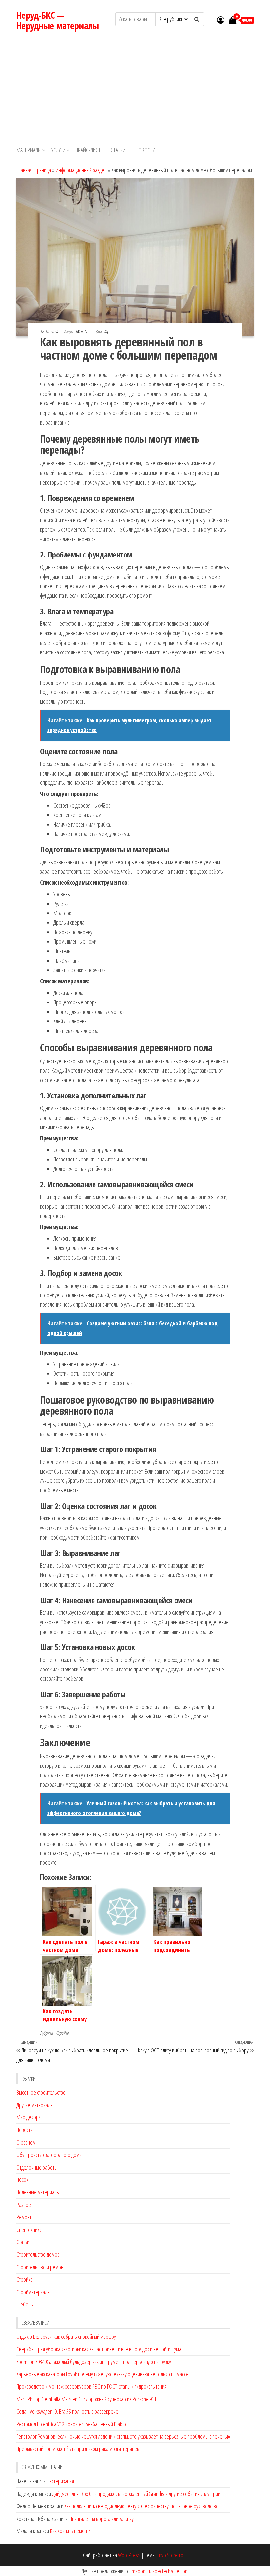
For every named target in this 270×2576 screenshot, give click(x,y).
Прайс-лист (88, 150)
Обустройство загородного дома (49, 2155)
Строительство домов (38, 2254)
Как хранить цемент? (70, 2531)
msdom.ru (142, 2571)
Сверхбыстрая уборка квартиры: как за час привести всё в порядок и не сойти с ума (99, 2349)
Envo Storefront (172, 2555)
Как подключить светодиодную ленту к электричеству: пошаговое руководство (141, 2506)
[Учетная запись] (221, 20)
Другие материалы (35, 2105)
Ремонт (24, 2217)
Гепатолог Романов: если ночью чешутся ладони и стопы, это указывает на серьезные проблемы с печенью (123, 2436)
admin (82, 331)
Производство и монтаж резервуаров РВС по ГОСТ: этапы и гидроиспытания (92, 2386)
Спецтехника (29, 2230)
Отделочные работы (37, 2167)
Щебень (25, 2304)
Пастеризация (60, 2481)
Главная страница (34, 170)
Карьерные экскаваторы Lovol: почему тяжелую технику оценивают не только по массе (103, 2374)
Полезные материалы (38, 2192)
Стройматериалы (33, 2292)
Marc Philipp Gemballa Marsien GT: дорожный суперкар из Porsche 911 (86, 2399)
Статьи (118, 150)
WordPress (129, 2555)
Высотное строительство (41, 2092)
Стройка (62, 2033)
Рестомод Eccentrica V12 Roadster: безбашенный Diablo (71, 2424)
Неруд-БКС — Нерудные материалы (58, 20)
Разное (24, 2205)
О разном (26, 2142)
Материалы (29, 150)
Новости (146, 150)
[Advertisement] (135, 90)
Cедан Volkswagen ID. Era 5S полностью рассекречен (68, 2411)
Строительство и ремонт (41, 2267)
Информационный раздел (81, 170)
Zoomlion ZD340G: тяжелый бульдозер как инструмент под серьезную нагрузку (94, 2362)
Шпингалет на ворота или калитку (101, 2519)
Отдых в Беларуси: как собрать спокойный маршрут (67, 2337)
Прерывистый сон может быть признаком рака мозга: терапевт (79, 2449)
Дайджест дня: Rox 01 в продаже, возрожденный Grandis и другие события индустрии (136, 2494)
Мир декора (29, 2117)
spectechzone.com (171, 2571)
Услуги (58, 150)
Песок (22, 2179)
